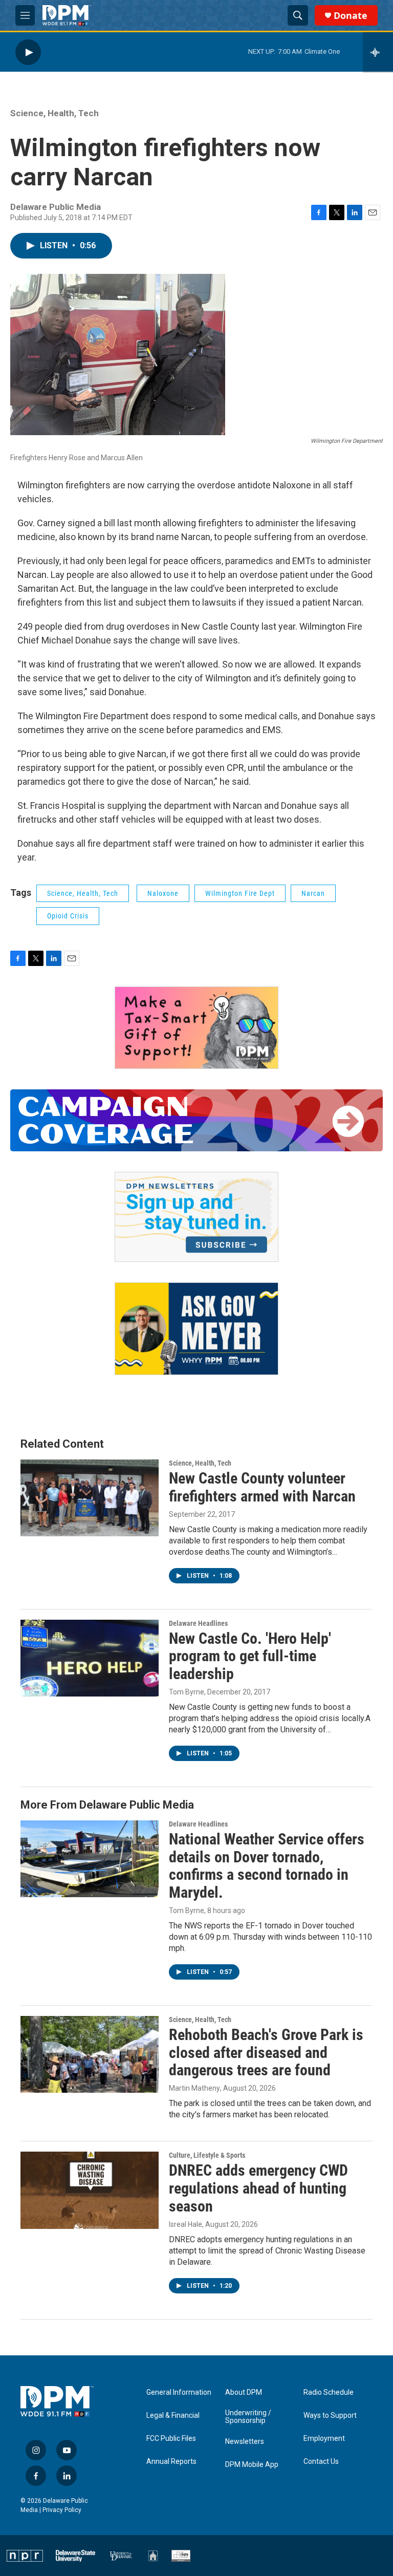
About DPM (244, 2392)
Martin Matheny (194, 2088)
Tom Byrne (187, 1692)
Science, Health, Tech (54, 113)
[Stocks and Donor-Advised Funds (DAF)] (196, 1028)
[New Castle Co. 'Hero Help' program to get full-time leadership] (90, 1658)
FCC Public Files (171, 2439)
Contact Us (321, 2462)
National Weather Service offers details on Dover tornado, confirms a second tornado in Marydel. (267, 1866)
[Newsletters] (196, 1217)
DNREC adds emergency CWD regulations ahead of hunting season (258, 2188)
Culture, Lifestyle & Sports (207, 2155)
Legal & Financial (173, 2416)
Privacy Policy (62, 2510)
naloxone (163, 893)
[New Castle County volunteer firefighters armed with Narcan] (90, 1498)
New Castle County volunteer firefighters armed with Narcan (262, 1487)
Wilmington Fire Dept (240, 893)
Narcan (313, 893)
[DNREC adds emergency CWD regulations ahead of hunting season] (90, 2190)
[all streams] (378, 52)
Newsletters (245, 2442)
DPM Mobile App (252, 2465)
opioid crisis (68, 916)
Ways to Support (330, 2416)
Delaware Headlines (198, 1623)
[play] (28, 52)
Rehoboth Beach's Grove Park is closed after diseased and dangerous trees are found (266, 2053)
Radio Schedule (329, 2392)
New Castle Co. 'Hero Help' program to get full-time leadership (250, 1656)
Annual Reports (171, 2462)
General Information (179, 2392)
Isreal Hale (185, 2224)
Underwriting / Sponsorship (248, 2417)
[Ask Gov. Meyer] (196, 1329)
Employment (324, 2439)
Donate (351, 16)
